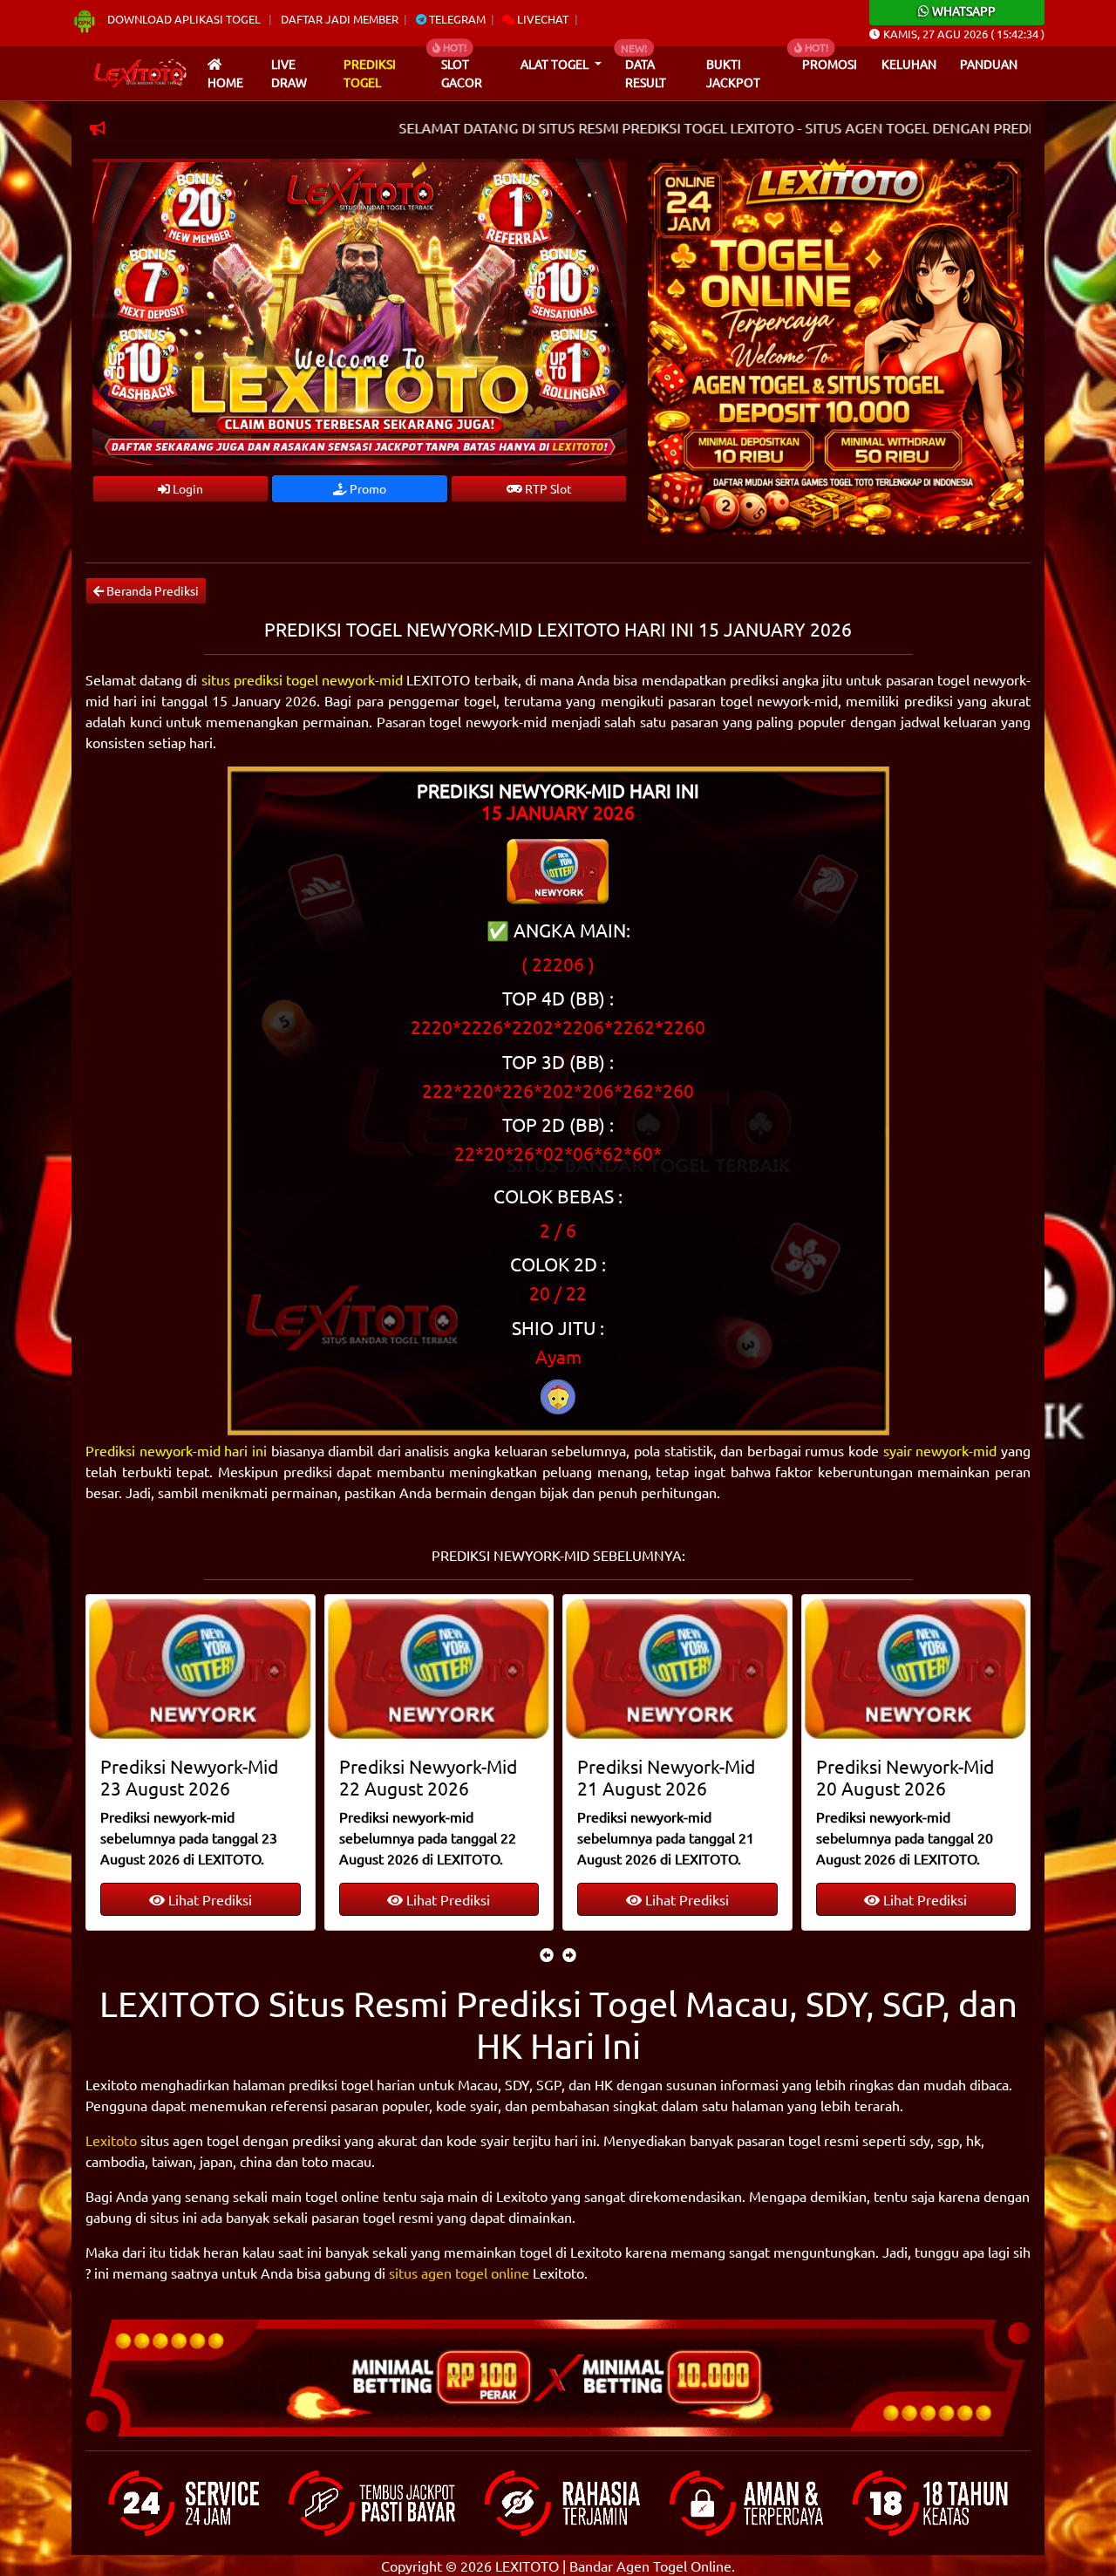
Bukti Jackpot (733, 73)
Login (187, 488)
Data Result (646, 73)
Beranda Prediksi (151, 590)
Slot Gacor (462, 73)
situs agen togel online (459, 2273)
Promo (367, 488)
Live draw (289, 73)
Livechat (541, 19)
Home (225, 82)
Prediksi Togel (370, 73)
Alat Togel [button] (556, 64)
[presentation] (547, 1954)
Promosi (830, 64)
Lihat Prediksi (208, 1899)
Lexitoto (111, 2140)
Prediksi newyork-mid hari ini (176, 1450)
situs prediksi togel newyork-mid (303, 679)
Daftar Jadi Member (340, 19)
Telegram (456, 19)
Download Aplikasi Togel (184, 19)
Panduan (989, 64)
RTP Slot (547, 488)
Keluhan (909, 64)
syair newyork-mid (940, 1450)
